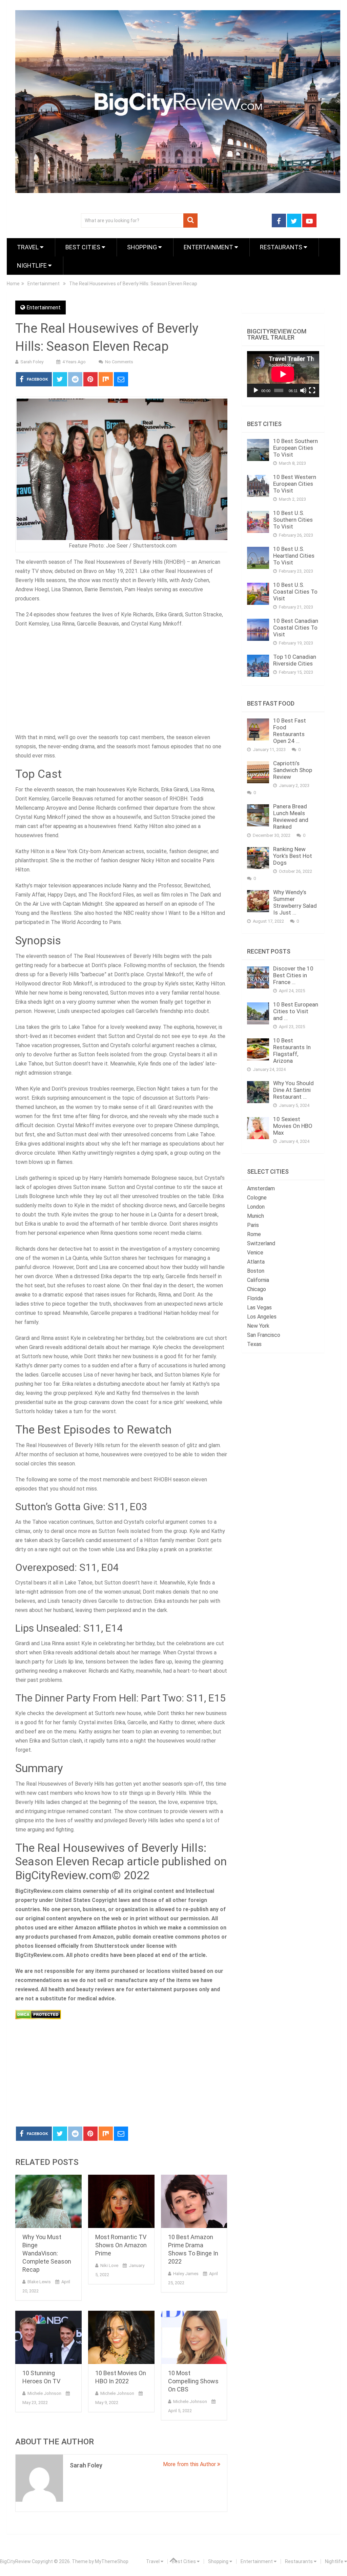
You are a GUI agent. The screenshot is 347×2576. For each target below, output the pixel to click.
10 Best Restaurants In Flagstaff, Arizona (292, 1051)
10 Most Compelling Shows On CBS (193, 2381)
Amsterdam (261, 1188)
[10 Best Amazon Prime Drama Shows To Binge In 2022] (194, 2201)
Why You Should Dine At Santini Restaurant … (293, 1090)
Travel (28, 247)
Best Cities (84, 247)
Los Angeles (262, 1317)
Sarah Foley (32, 362)
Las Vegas (259, 1308)
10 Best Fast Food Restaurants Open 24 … (290, 731)
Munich (256, 1216)
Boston (256, 1271)
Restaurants (282, 247)
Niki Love (109, 2265)
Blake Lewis (39, 2282)
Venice (255, 1253)
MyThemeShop (112, 2561)
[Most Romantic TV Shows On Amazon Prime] (121, 2201)
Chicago (257, 1289)
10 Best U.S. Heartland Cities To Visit (294, 556)
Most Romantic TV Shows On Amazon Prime (121, 2245)
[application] (283, 374)
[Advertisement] (121, 683)
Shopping (143, 247)
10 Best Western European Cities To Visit (295, 484)
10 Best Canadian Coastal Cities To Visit (296, 628)
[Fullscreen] (312, 390)
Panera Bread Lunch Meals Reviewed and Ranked (291, 816)
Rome (254, 1234)
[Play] (256, 390)
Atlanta (256, 1262)
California (258, 1280)
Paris (253, 1225)
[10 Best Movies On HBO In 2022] (121, 2337)
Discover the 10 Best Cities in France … (293, 975)
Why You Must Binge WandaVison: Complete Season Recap (47, 2253)
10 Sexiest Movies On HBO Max (293, 1126)
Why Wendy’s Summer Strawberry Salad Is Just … (295, 902)
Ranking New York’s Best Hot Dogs (293, 856)
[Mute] (303, 390)
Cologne (257, 1198)
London (256, 1207)
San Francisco (264, 1335)
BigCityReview (15, 2561)
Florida (255, 1298)
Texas (254, 1344)
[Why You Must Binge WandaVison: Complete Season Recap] (48, 2201)
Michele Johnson (44, 2393)
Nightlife (33, 265)
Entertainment (209, 247)
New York (258, 1326)
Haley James (186, 2274)
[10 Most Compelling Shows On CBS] (194, 2337)
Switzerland (261, 1243)
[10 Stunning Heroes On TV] (48, 2337)
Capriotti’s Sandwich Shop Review (293, 770)
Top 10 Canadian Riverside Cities (295, 660)
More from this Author (190, 2464)
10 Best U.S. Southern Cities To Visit (293, 520)
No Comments (119, 362)
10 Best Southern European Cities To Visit (295, 448)
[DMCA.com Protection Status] (38, 2017)
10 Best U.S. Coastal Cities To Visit (295, 592)
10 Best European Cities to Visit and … (296, 1011)
